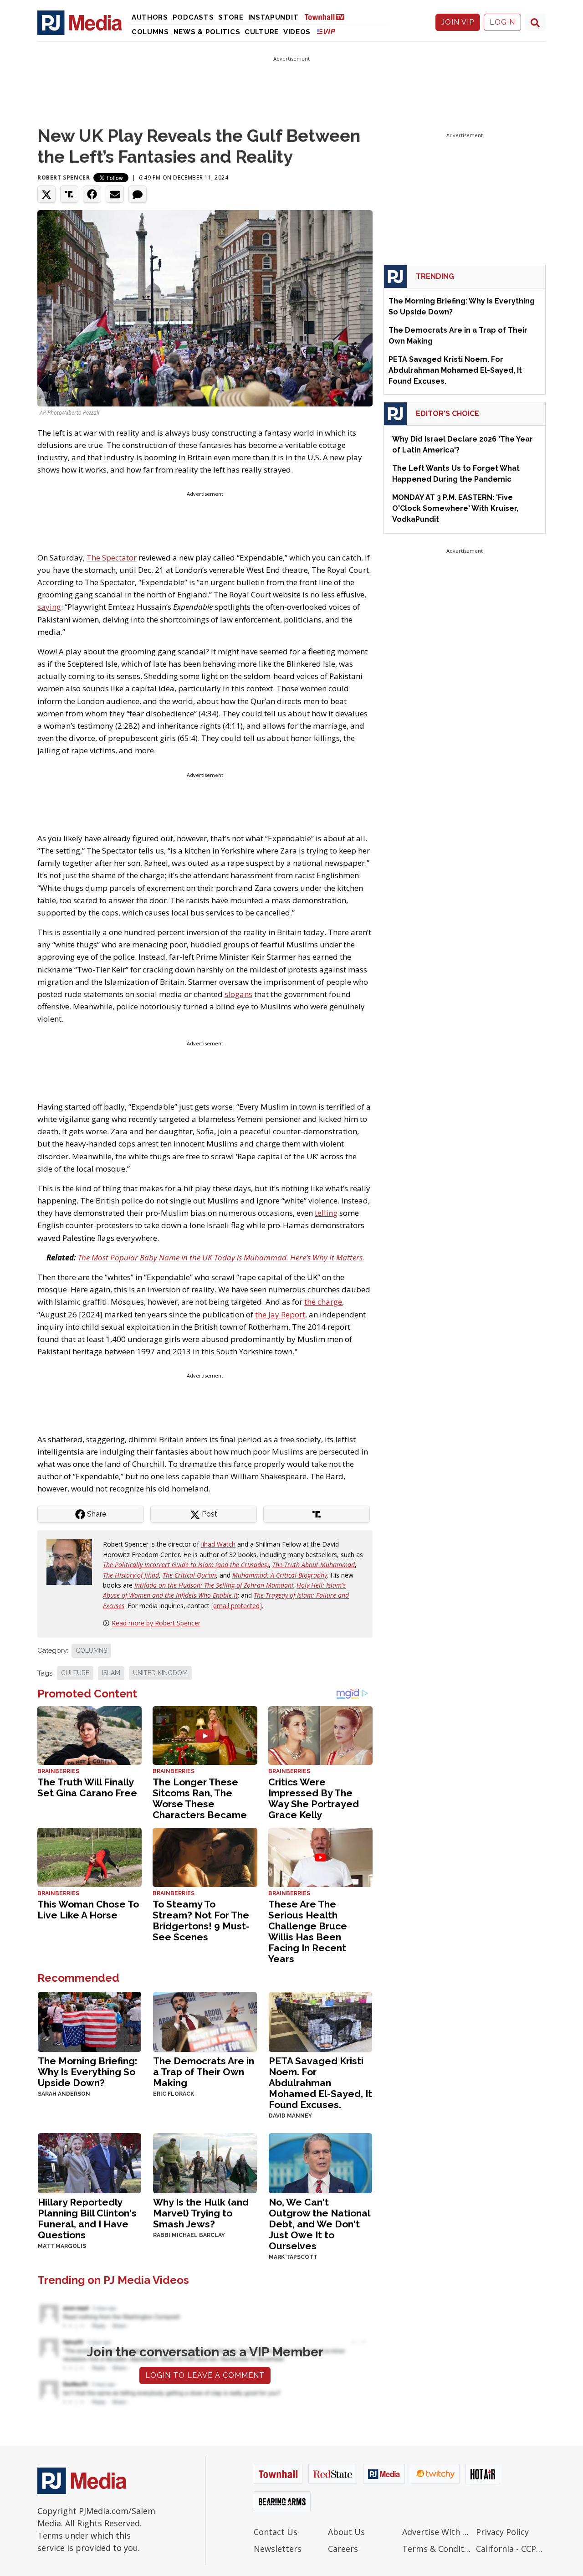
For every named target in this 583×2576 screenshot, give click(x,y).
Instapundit (274, 17)
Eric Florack (174, 2094)
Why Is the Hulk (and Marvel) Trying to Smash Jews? (201, 2213)
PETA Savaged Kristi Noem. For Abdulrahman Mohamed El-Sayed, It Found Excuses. (320, 2083)
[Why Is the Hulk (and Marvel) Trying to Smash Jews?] (205, 2162)
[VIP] (326, 31)
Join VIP (458, 22)
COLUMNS (91, 1650)
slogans (238, 994)
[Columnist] (73, 1561)
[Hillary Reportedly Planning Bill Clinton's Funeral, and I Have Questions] (89, 2162)
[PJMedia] (80, 22)
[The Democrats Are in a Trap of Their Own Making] (205, 2021)
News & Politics (207, 32)
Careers (343, 2549)
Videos (297, 32)
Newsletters (278, 2549)
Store (231, 17)
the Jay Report (280, 1314)
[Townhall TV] (328, 17)
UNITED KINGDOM (160, 1673)
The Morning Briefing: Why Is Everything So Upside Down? (87, 2072)
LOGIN (502, 22)
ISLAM (111, 1673)
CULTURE (75, 1673)
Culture (262, 32)
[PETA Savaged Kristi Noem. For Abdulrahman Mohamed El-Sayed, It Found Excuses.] (320, 2021)
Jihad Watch (218, 1544)
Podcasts (193, 17)
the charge (323, 1302)
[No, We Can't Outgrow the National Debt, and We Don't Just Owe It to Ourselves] (320, 2162)
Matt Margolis (62, 2246)
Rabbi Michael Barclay (189, 2235)
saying (49, 607)
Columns (150, 32)
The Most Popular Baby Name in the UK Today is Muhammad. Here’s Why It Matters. (221, 1257)
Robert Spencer (64, 177)
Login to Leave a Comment (205, 2375)
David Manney (290, 2116)
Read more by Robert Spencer (156, 1623)
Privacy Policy (502, 2532)
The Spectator (112, 558)
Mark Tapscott (293, 2257)
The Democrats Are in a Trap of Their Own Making (204, 2072)
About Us (346, 2532)
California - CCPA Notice (511, 2549)
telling (326, 1213)
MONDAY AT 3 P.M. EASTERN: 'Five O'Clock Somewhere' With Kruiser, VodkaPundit (455, 508)
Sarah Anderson (64, 2094)
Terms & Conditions (437, 2549)
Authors (150, 17)
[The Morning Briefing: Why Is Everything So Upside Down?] (89, 2021)
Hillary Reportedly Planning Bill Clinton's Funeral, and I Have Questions (87, 2219)
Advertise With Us (437, 2532)
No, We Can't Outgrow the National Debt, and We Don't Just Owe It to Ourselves (319, 2224)
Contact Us (276, 2532)
